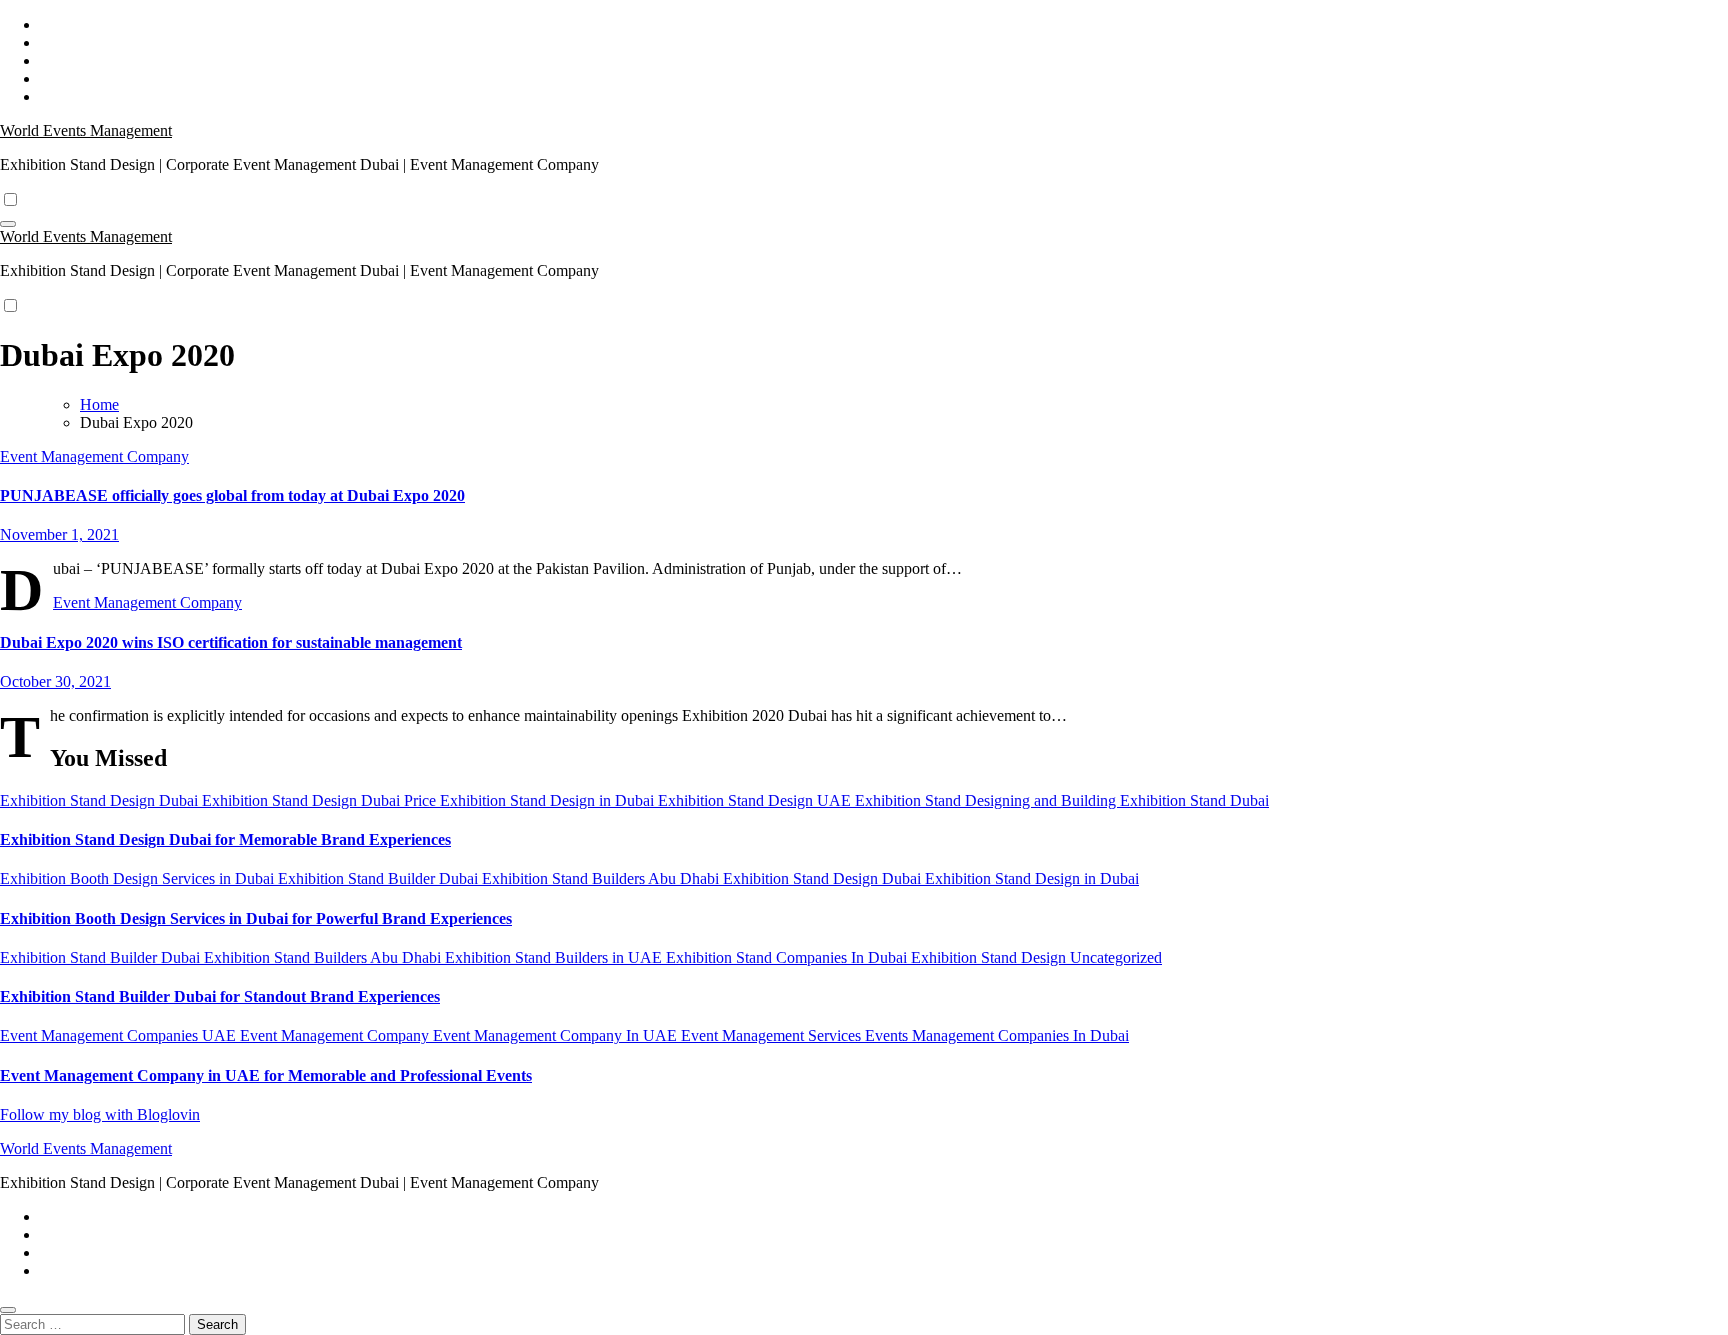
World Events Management (86, 130)
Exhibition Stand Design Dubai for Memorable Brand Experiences (225, 839)
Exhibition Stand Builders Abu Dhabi (602, 878)
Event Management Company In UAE (557, 1035)
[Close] (8, 1310)
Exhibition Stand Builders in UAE (555, 957)
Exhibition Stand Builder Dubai (380, 878)
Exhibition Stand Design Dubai (101, 800)
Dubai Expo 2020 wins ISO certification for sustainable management (231, 642)
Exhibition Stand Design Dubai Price (321, 800)
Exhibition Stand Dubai (1194, 800)
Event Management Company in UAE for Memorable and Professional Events (266, 1075)
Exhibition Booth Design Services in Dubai (139, 878)
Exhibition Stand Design (990, 957)
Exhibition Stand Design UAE (756, 800)
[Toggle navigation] (8, 224)
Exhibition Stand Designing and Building (987, 800)
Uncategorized (1116, 957)
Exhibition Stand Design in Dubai (549, 800)
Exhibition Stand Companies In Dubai (788, 957)
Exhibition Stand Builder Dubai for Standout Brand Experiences (220, 996)
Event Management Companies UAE (120, 1035)
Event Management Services (773, 1035)
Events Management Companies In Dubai (997, 1035)
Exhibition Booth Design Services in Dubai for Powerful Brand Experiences (256, 918)
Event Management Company (94, 456)
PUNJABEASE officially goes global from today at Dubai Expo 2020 (232, 495)
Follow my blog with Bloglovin (100, 1114)
